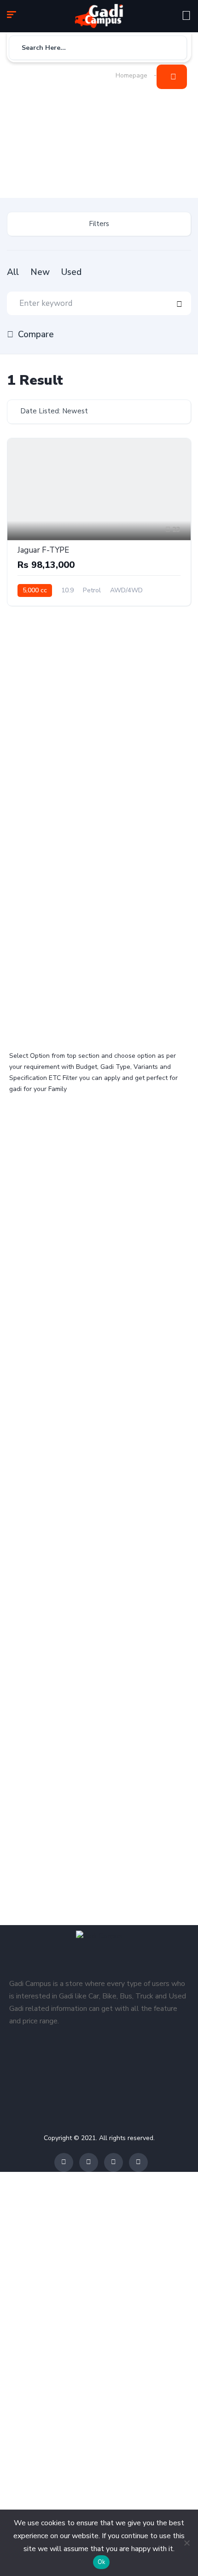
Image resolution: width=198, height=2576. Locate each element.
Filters (99, 224)
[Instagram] (114, 2162)
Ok (102, 2562)
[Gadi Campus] (99, 16)
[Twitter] (89, 2162)
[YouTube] (138, 2162)
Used (71, 272)
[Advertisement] (58, 132)
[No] (186, 2543)
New (40, 272)
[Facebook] (64, 2162)
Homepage (131, 75)
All (13, 272)
